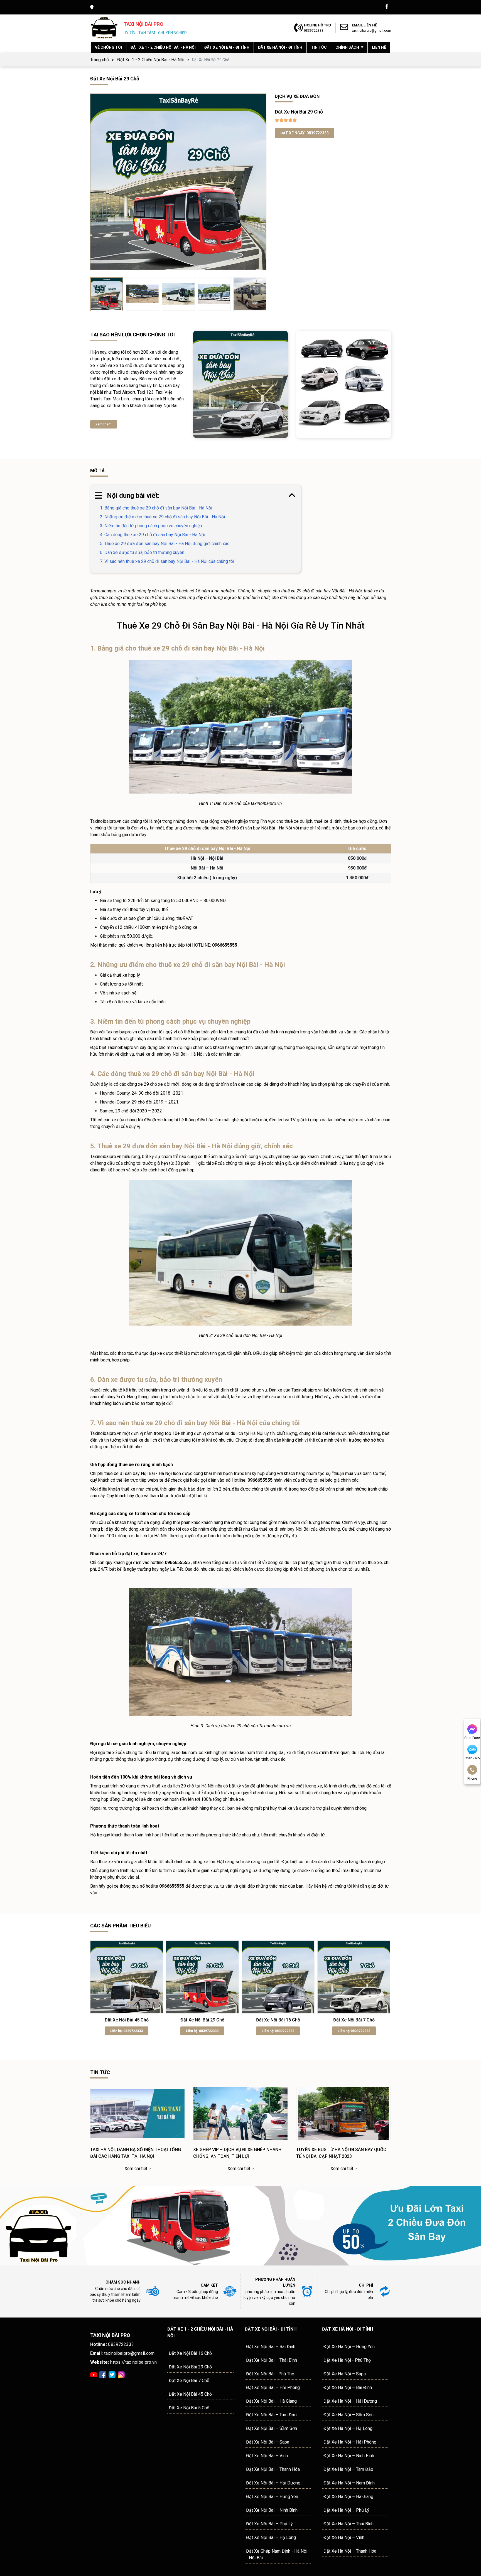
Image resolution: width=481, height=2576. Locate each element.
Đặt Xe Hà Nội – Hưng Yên (349, 2347)
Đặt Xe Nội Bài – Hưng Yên (272, 2497)
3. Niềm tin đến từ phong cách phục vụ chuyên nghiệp (151, 526)
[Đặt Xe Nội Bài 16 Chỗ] (278, 1977)
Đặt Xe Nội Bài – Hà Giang (271, 2401)
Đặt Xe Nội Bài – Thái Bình (272, 2360)
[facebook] (387, 6)
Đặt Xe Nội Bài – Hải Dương (273, 2483)
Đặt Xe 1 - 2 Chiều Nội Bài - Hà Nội (151, 60)
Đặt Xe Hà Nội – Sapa (345, 2374)
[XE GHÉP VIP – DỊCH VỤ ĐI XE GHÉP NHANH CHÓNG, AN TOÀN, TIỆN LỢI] (240, 2143)
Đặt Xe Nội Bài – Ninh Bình (272, 2510)
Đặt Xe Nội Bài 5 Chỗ (189, 2408)
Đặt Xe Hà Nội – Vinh (344, 2537)
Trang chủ (100, 60)
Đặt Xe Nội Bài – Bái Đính (271, 2347)
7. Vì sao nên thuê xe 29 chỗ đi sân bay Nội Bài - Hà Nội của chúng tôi (167, 561)
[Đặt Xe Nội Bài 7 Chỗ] (354, 1977)
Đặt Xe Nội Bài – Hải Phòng (273, 2387)
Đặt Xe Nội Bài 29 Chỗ (202, 2020)
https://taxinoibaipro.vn (124, 2362)
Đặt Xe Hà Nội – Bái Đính (348, 2387)
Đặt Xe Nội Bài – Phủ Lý (269, 2524)
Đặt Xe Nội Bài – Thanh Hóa (273, 2469)
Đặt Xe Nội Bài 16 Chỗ (278, 2020)
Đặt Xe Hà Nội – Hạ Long (348, 2428)
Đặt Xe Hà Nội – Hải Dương (350, 2401)
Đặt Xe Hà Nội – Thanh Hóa (350, 2551)
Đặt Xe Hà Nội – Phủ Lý (346, 2510)
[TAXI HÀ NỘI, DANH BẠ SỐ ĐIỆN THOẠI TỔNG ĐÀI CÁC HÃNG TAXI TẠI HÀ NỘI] (138, 2143)
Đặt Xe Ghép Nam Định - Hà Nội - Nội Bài (277, 2554)
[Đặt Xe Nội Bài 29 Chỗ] (202, 1977)
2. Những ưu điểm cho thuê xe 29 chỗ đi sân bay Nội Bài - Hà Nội (162, 517)
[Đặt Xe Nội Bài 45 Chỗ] (127, 1977)
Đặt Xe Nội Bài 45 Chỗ (127, 2020)
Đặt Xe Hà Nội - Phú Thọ (347, 2360)
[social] (103, 2374)
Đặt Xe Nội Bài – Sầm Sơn (272, 2428)
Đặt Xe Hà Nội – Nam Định (349, 2483)
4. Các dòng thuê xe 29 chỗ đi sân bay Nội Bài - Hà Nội (153, 535)
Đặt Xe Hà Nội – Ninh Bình (349, 2456)
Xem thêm (104, 424)
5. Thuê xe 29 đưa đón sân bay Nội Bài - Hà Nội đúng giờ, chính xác (165, 544)
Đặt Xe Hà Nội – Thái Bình (349, 2524)
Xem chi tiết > (138, 2169)
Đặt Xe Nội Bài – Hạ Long (271, 2537)
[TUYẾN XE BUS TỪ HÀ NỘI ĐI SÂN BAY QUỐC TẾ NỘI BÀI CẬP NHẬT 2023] (343, 2143)
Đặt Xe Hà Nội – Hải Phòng (350, 2442)
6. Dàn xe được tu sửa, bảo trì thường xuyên (142, 552)
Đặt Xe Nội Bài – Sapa (268, 2442)
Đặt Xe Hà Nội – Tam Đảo (348, 2469)
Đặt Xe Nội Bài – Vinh (267, 2456)
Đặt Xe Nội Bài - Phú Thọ (270, 2374)
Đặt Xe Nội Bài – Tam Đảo (271, 2415)
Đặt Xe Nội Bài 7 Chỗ (354, 2020)
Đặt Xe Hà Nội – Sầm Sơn (349, 2415)
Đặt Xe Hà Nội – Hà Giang (348, 2497)
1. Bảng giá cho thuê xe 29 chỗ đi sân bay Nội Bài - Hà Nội (156, 508)
